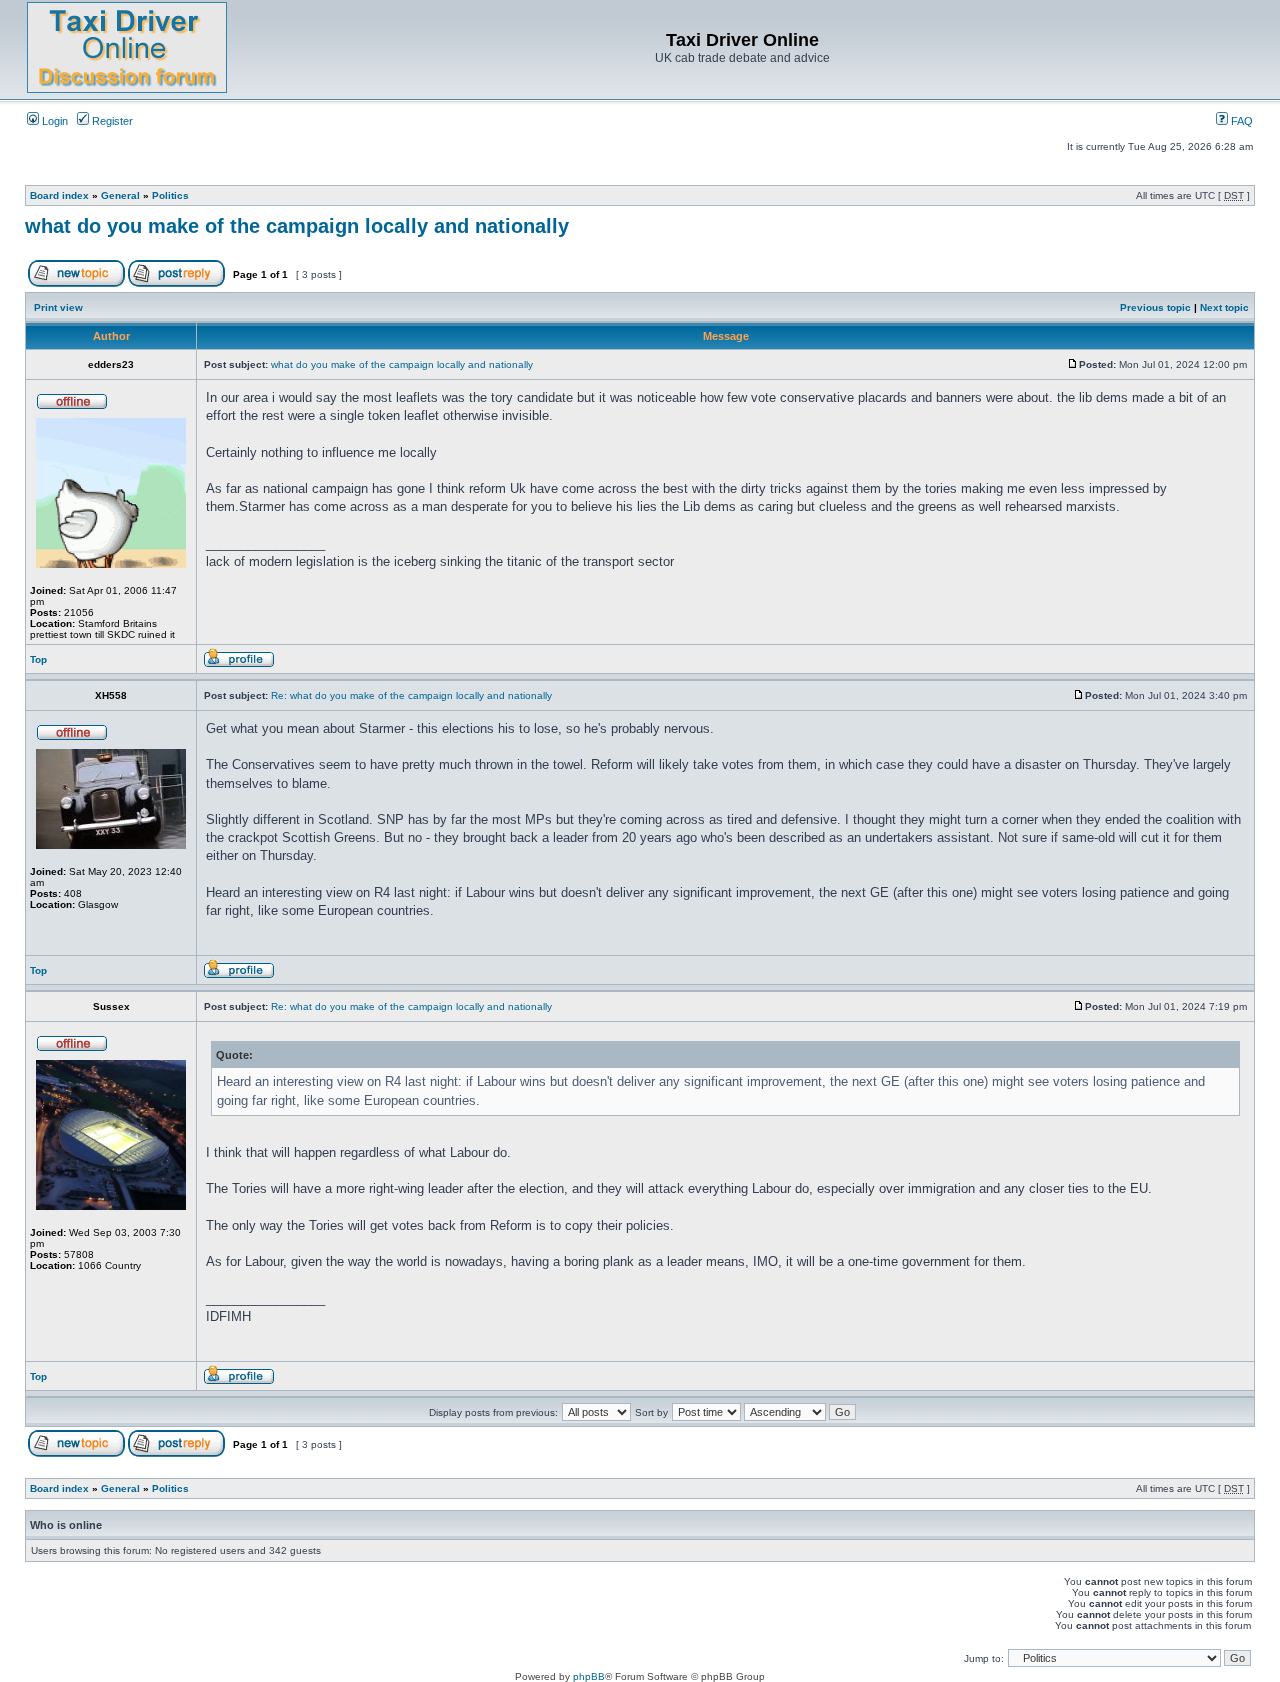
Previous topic (1155, 307)
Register (111, 121)
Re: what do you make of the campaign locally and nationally (411, 695)
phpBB (589, 1676)
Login (53, 121)
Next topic (1224, 307)
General (120, 195)
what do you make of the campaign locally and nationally (297, 226)
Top (38, 659)
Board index (59, 195)
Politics (170, 195)
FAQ (1240, 121)
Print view (58, 307)
